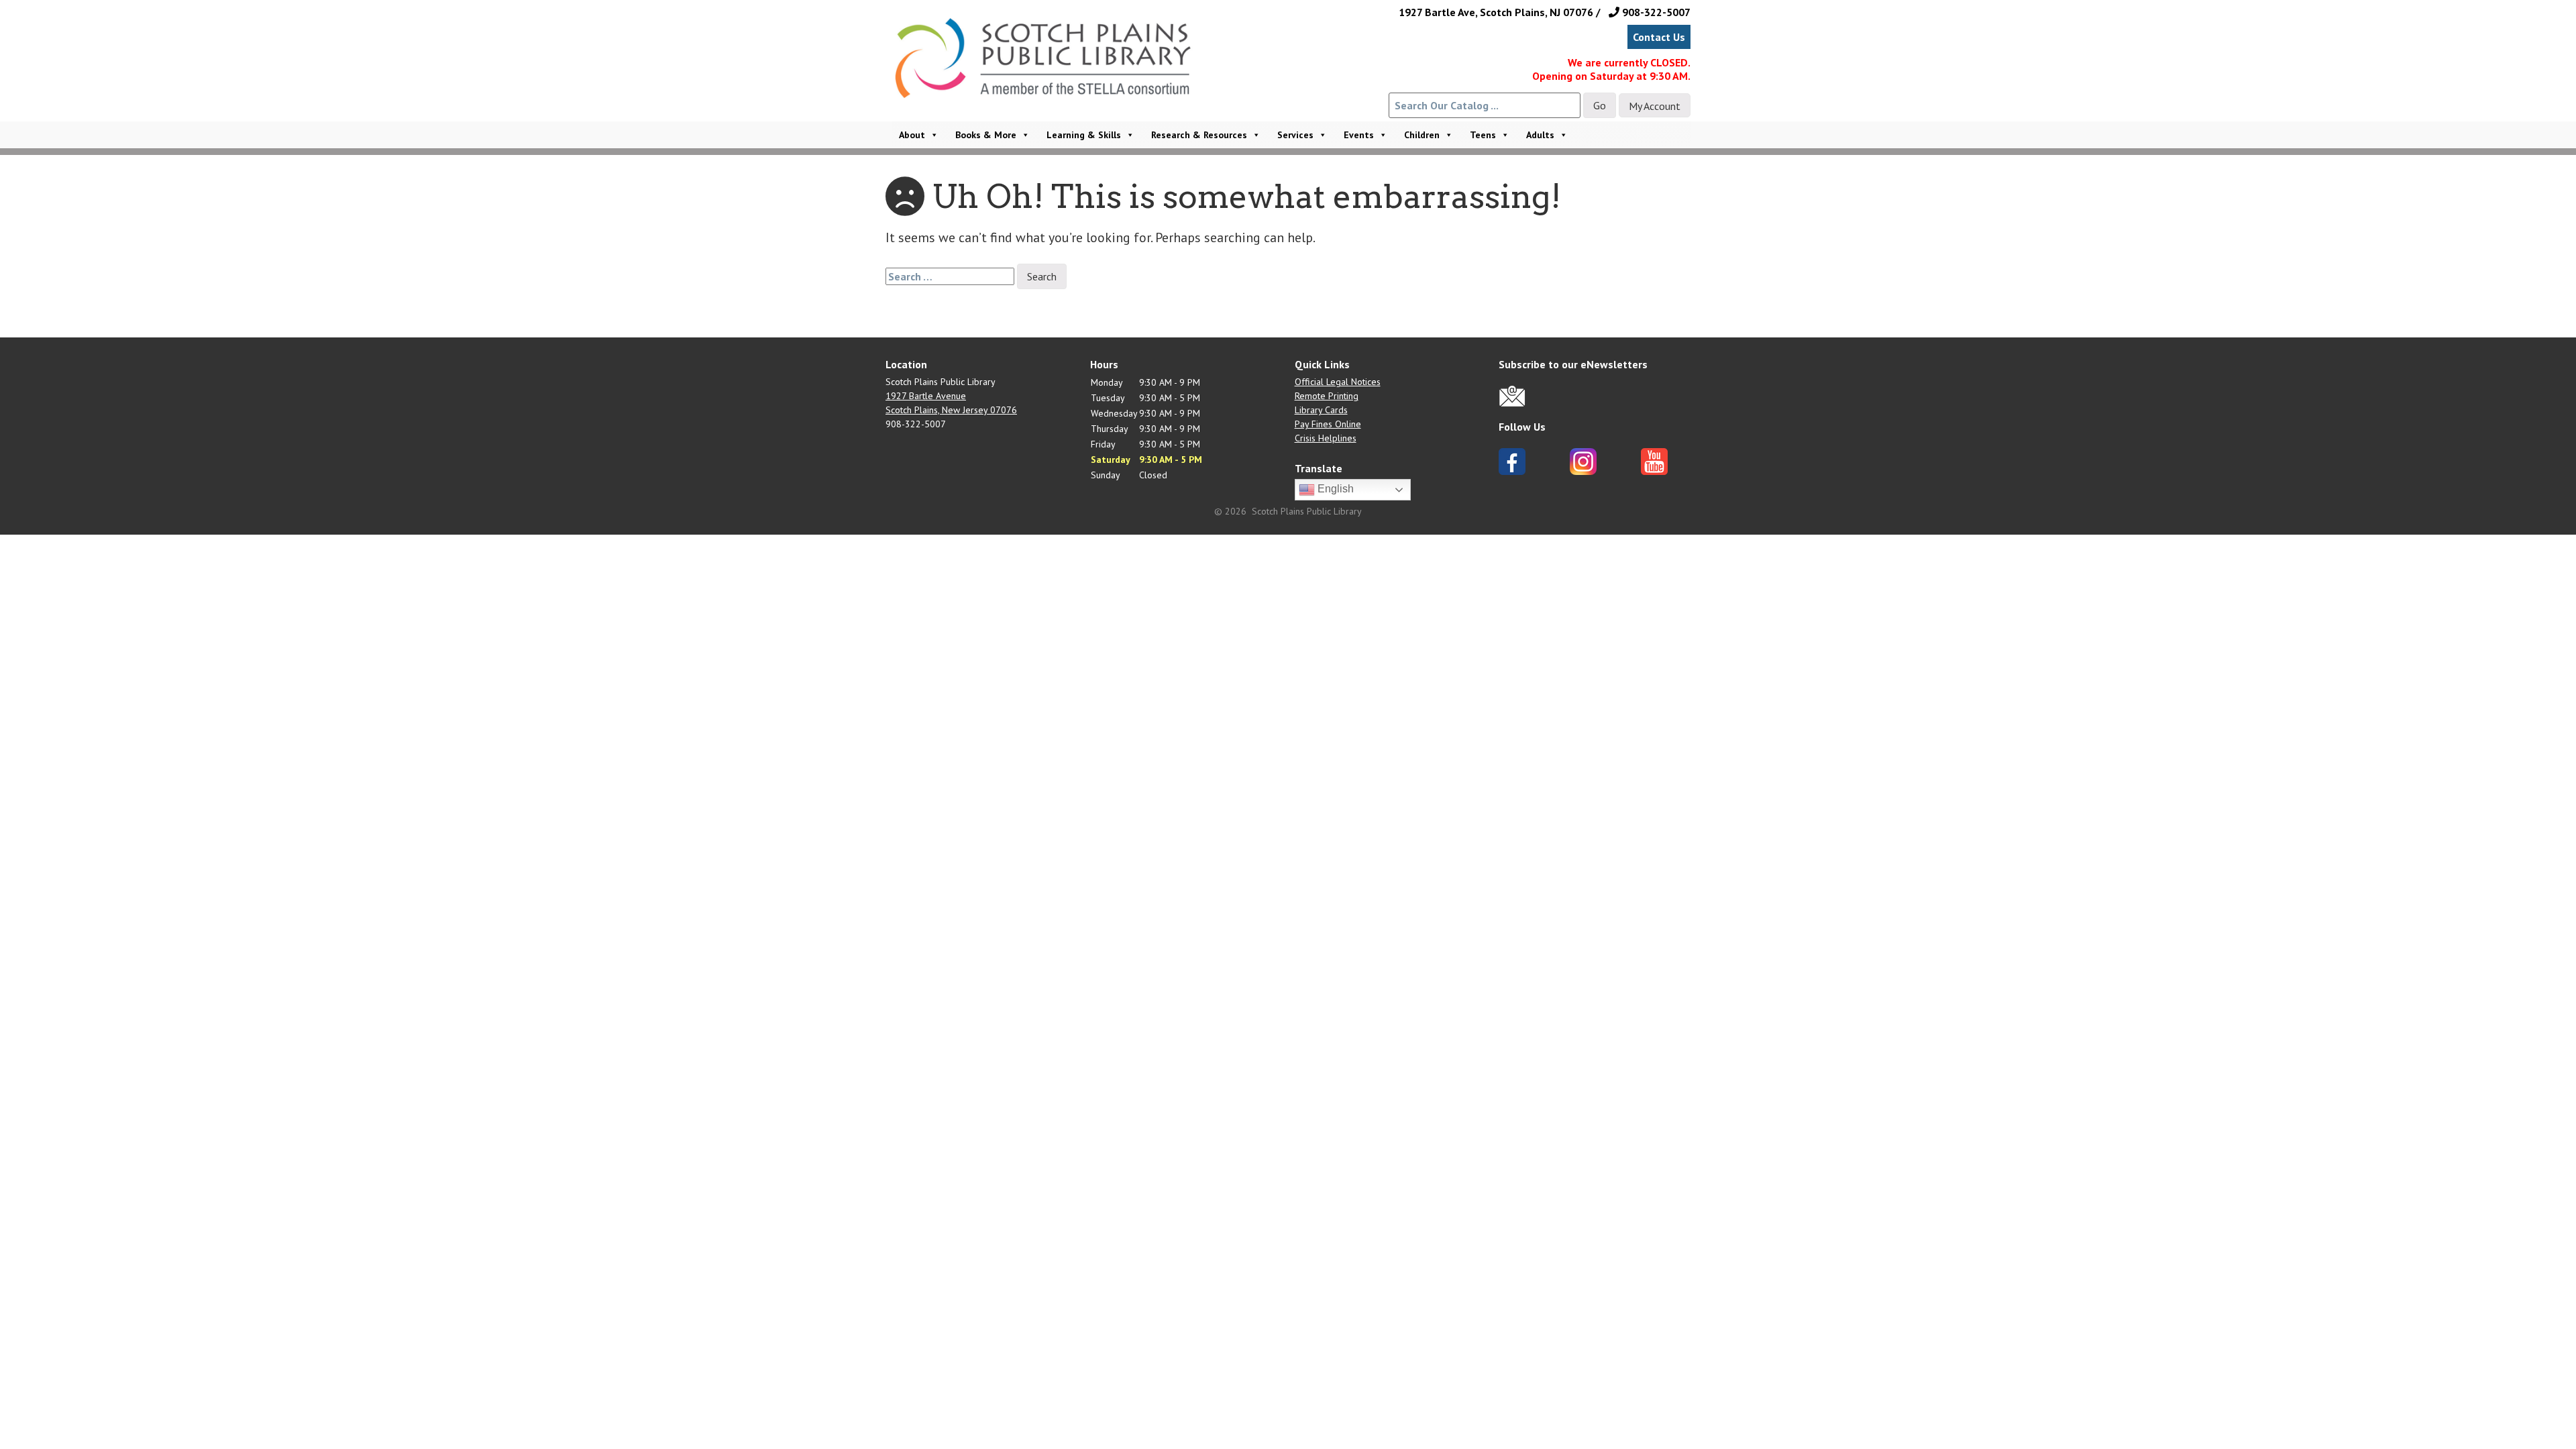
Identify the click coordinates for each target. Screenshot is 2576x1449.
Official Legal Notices (1338, 382)
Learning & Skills (1084, 135)
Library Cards (1321, 410)
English (1334, 489)
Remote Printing (1327, 396)
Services (1295, 135)
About (912, 135)
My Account (1655, 106)
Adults (1540, 135)
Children (1422, 135)
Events (1359, 135)
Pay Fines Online (1328, 424)
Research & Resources (1199, 135)
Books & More (986, 135)
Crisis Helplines (1326, 438)
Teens (1483, 135)
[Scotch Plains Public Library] (1050, 76)
